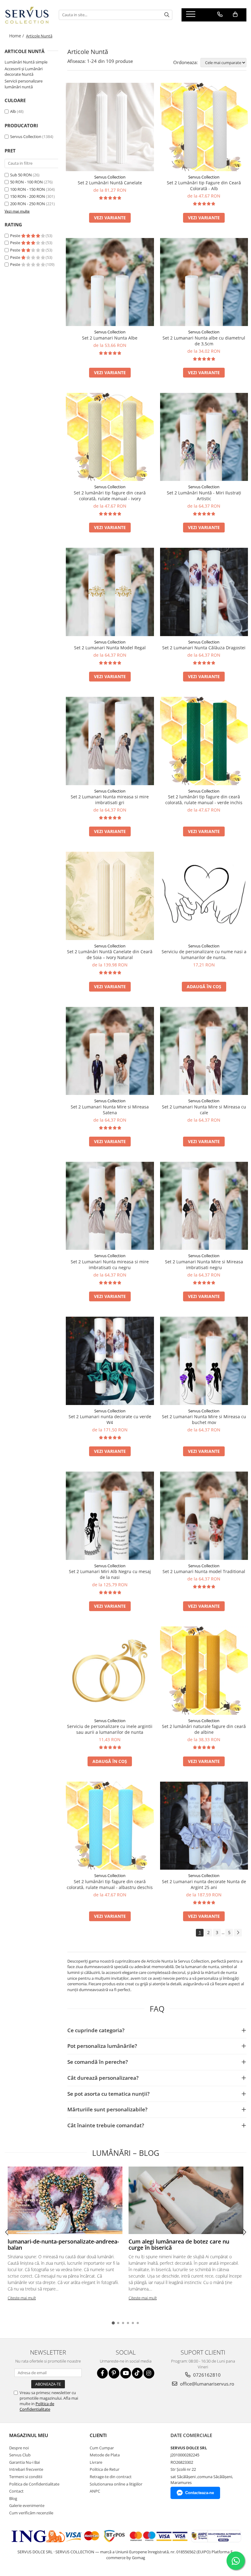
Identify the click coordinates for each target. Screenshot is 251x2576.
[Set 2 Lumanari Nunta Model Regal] (110, 592)
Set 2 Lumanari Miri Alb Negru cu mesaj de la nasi (110, 1574)
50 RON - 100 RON (26, 182)
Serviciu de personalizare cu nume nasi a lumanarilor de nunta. (204, 954)
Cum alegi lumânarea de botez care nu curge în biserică (179, 2244)
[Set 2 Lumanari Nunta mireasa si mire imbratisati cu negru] (110, 1206)
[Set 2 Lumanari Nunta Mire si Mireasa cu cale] (204, 1051)
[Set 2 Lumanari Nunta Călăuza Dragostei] (204, 592)
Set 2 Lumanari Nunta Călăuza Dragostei (204, 648)
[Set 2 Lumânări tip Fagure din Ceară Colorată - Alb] (204, 127)
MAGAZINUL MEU (29, 2435)
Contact (16, 2491)
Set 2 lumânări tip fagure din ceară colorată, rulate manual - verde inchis (204, 800)
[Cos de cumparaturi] (235, 14)
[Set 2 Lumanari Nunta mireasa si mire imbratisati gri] (110, 741)
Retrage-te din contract (111, 2477)
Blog (13, 2498)
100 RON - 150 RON (28, 189)
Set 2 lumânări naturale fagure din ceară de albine (204, 1729)
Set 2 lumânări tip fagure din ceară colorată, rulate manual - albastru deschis (110, 1884)
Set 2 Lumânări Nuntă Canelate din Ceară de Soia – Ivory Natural (110, 954)
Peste (16, 236)
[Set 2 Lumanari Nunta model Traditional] (204, 1516)
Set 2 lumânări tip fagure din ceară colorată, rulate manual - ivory (110, 496)
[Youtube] (126, 2373)
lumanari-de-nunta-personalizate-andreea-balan (63, 2244)
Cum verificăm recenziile (31, 2513)
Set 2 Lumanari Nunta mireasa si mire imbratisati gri (110, 800)
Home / (17, 36)
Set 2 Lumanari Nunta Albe (110, 338)
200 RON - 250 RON (28, 204)
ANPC (95, 2491)
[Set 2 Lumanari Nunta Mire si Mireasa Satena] (110, 1051)
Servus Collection (26, 136)
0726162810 (206, 2375)
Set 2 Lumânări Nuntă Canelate (110, 183)
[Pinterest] (114, 2373)
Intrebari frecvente (26, 2469)
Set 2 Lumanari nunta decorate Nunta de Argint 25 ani (204, 1884)
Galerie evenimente (27, 2505)
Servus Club (20, 2455)
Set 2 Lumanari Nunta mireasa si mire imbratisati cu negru (110, 1265)
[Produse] (191, 16)
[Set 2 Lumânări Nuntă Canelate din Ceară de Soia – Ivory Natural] (110, 896)
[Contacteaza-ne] (220, 14)
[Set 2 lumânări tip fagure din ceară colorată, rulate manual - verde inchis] (204, 741)
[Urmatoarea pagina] (238, 1933)
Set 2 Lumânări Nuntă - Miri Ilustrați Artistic (204, 496)
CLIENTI (98, 2435)
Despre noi (19, 2448)
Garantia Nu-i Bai (24, 2462)
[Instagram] (149, 2373)
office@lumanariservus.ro (206, 2384)
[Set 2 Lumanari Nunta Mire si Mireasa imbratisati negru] (204, 1206)
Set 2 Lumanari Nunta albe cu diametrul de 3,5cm (204, 341)
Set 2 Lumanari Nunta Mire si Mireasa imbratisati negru (204, 1265)
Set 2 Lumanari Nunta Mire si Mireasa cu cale (204, 1110)
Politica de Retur (105, 2469)
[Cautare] (167, 15)
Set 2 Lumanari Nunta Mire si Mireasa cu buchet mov (204, 1419)
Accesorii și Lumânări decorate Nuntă (24, 72)
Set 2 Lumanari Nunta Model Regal (110, 648)
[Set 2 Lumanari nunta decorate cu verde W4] (110, 1361)
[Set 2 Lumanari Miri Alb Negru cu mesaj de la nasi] (110, 1516)
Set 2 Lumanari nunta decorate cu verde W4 (110, 1419)
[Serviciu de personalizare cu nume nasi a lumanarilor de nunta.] (204, 896)
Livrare (96, 2462)
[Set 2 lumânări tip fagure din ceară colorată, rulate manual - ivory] (110, 437)
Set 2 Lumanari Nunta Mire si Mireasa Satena (110, 1110)
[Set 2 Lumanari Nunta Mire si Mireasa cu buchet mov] (204, 1361)
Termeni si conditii (26, 2477)
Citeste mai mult (22, 2298)
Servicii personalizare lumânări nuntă (24, 84)
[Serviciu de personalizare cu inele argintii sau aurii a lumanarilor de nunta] (110, 1671)
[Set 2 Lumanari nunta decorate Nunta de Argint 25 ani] (204, 1826)
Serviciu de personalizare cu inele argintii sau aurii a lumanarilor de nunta (110, 1729)
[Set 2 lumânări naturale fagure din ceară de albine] (204, 1671)
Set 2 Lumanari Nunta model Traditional (204, 1571)
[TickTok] (137, 2373)
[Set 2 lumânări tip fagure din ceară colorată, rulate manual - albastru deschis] (110, 1826)
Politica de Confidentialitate (37, 2406)
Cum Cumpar (102, 2448)
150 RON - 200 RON (28, 196)
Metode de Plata (105, 2455)
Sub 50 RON (21, 175)
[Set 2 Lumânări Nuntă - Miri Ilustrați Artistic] (204, 437)
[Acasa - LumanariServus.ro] (27, 15)
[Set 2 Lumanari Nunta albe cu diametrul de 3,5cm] (204, 282)
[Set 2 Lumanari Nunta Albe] (110, 282)
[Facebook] (102, 2373)
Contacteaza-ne (200, 2493)
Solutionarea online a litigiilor (116, 2484)
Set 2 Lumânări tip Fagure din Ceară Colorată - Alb (204, 186)
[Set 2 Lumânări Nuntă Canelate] (110, 127)
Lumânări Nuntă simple (26, 62)
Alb (13, 111)
